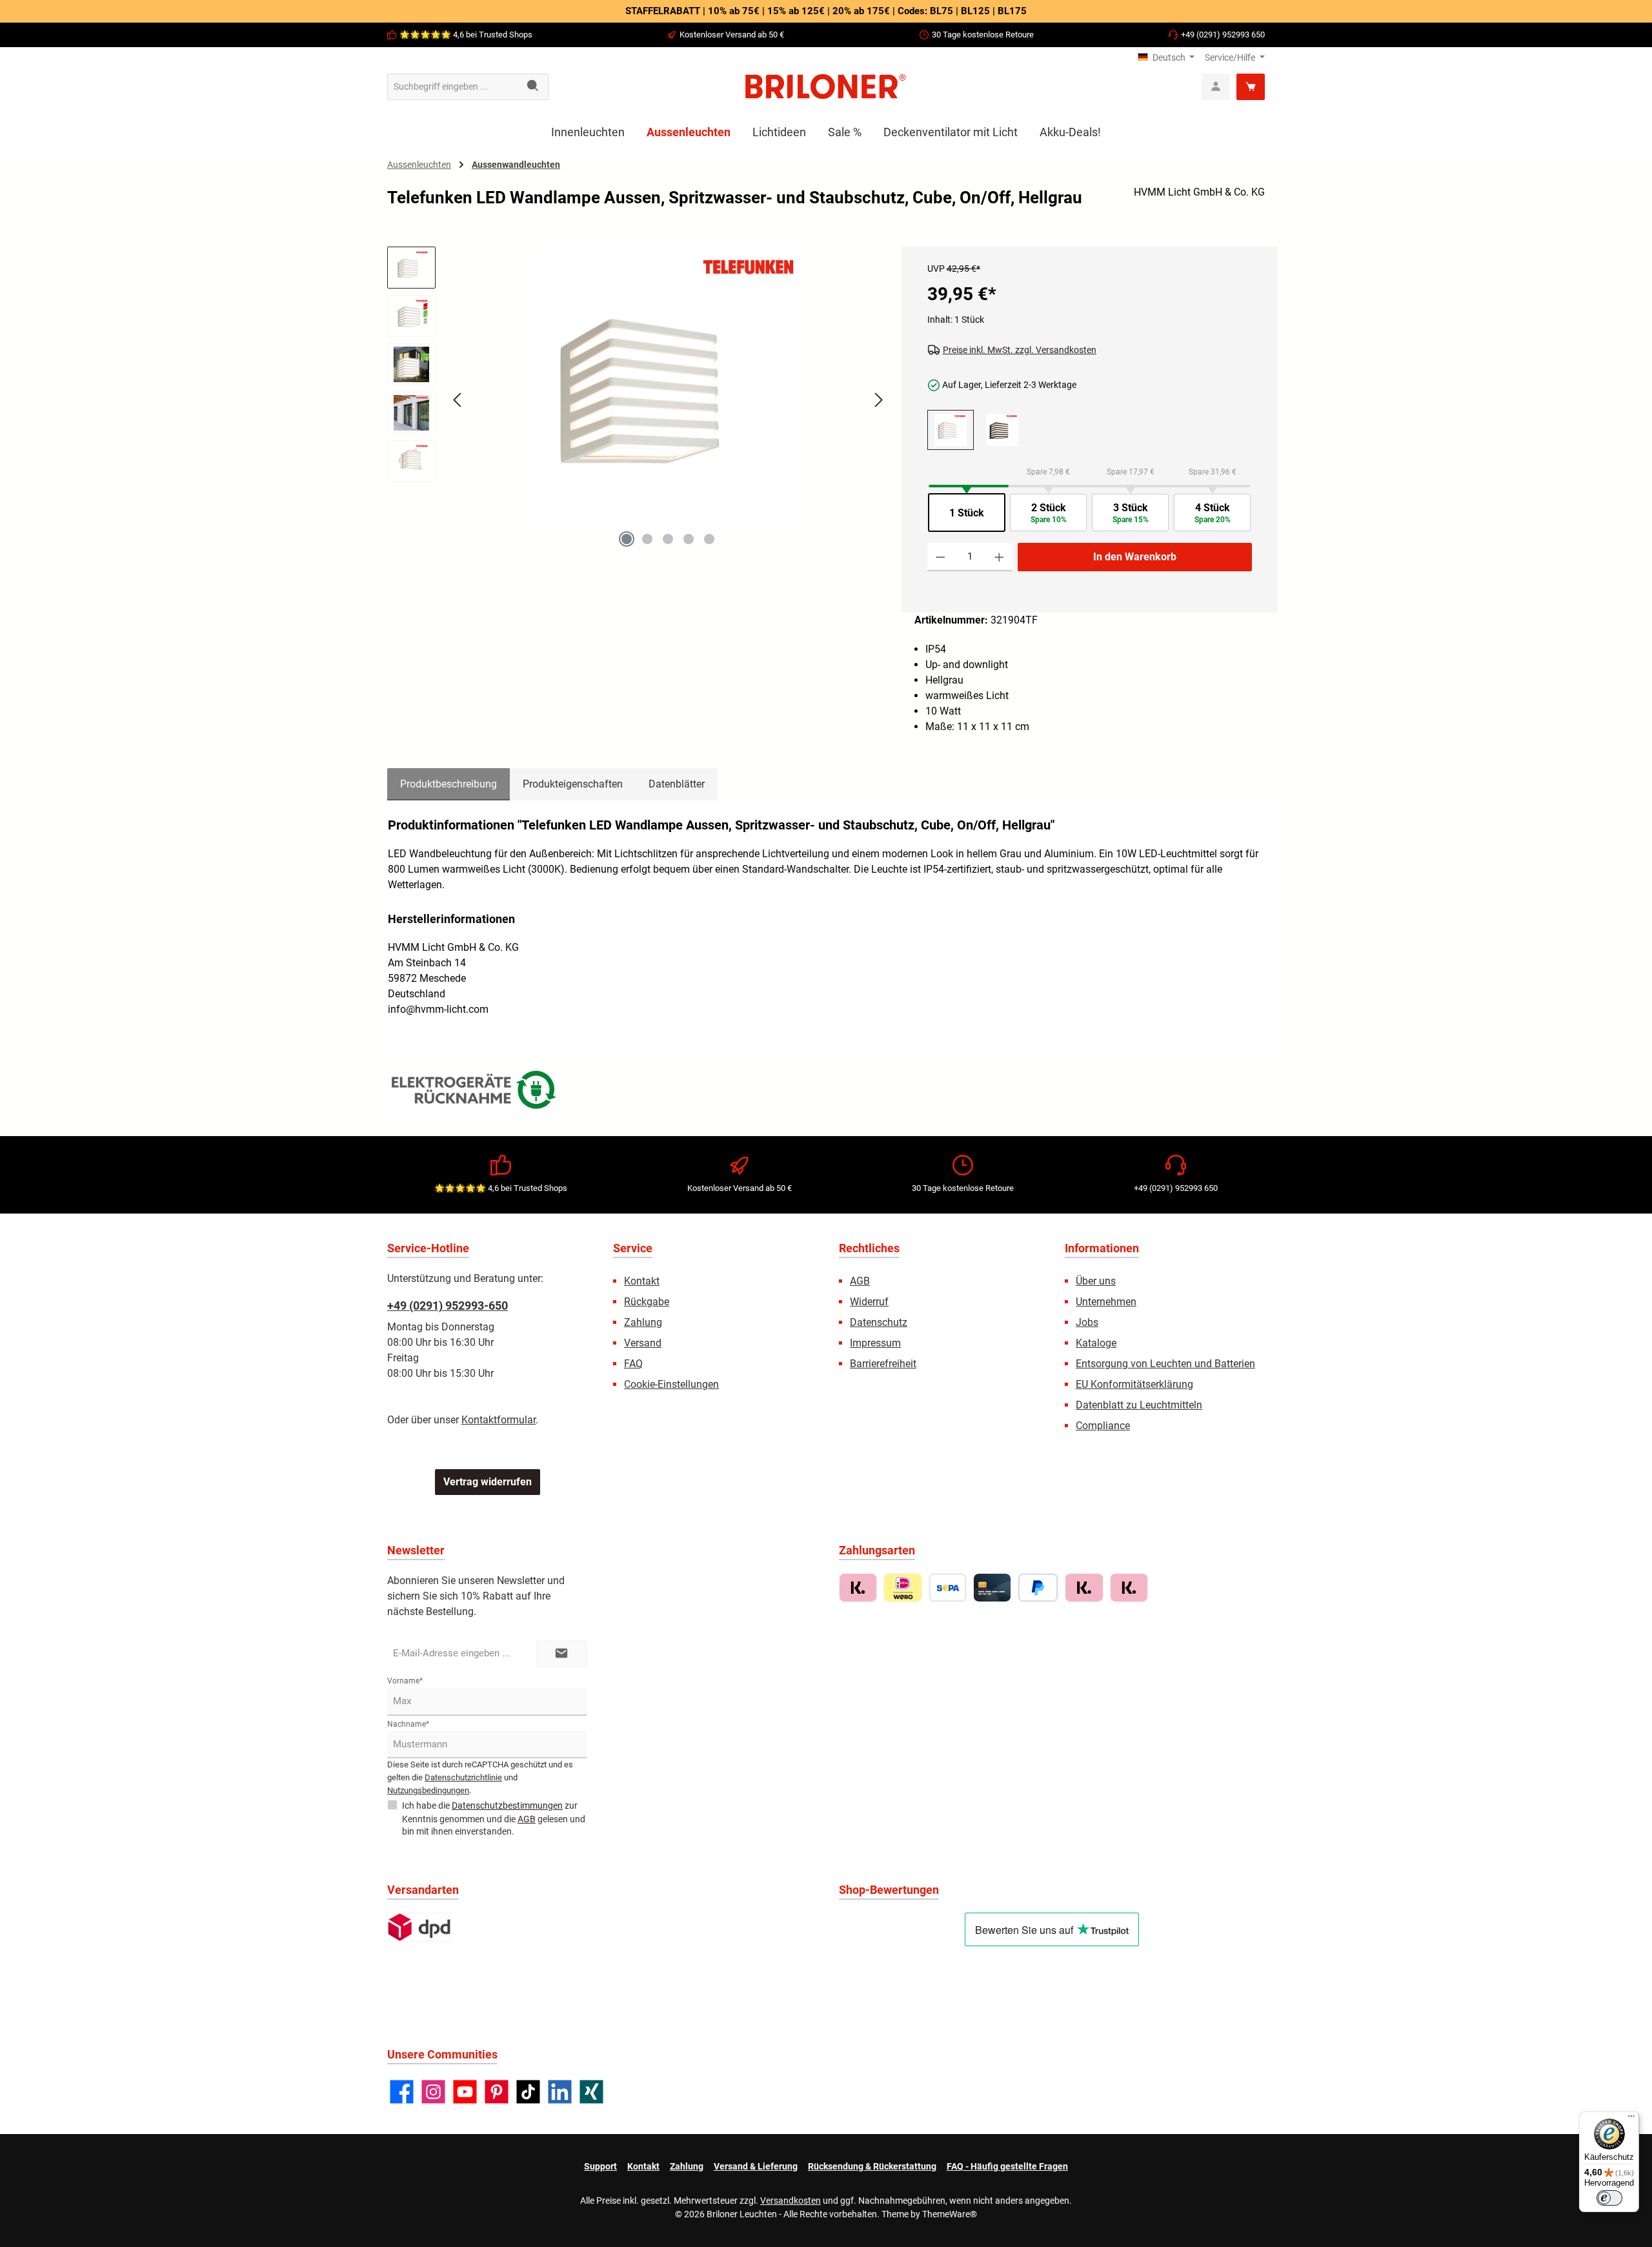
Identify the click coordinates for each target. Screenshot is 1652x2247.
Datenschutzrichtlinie (463, 1777)
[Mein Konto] (1216, 87)
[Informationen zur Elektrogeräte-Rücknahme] (476, 1093)
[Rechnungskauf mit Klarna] (858, 1588)
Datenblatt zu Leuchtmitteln (1139, 1405)
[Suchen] (533, 87)
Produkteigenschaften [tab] (573, 784)
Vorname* (405, 1681)
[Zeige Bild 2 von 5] (647, 539)
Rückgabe (647, 1302)
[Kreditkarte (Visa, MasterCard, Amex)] (992, 1588)
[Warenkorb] (1251, 87)
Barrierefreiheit (883, 1364)
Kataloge (1096, 1343)
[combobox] (453, 87)
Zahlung (643, 1322)
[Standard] (419, 1927)
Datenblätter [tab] (677, 784)
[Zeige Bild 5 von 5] (709, 539)
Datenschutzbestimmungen (507, 1805)
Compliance (1103, 1426)
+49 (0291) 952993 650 (1223, 35)
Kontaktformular (499, 1420)
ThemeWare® (950, 2214)
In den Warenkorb (1135, 557)
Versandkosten (791, 2201)
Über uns (1096, 1281)
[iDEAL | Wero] (902, 1588)
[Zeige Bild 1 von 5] (627, 539)
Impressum (875, 1343)
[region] (638, 411)
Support (600, 2166)
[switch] (1609, 2198)
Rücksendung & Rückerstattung (872, 2166)
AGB (860, 1281)
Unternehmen (1106, 1302)
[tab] (448, 784)
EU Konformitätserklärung (1134, 1384)
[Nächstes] (878, 400)
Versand (643, 1343)
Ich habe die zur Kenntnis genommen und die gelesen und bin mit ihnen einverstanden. (494, 1818)
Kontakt (642, 1281)
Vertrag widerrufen (488, 1482)
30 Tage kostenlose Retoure (983, 35)
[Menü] (1631, 2119)
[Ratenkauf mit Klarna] (1129, 1588)
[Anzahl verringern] (941, 557)
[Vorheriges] (458, 400)
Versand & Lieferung (756, 2166)
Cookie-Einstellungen (671, 1384)
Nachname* (408, 1724)
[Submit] (561, 1654)
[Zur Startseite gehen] (826, 86)
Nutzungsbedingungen (428, 1790)
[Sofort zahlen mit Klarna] (1084, 1588)
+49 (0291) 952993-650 (448, 1306)
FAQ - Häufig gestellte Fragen (1007, 2166)
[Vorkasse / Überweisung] (948, 1588)
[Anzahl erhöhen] (999, 557)
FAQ (633, 1364)
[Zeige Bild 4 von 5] (689, 539)
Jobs (1087, 1322)
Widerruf (869, 1302)
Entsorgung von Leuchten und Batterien (1165, 1364)
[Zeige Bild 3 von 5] (668, 539)
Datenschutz (879, 1322)
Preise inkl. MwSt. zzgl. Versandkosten (1020, 350)
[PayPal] (1038, 1588)
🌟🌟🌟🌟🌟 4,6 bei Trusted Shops (466, 35)
